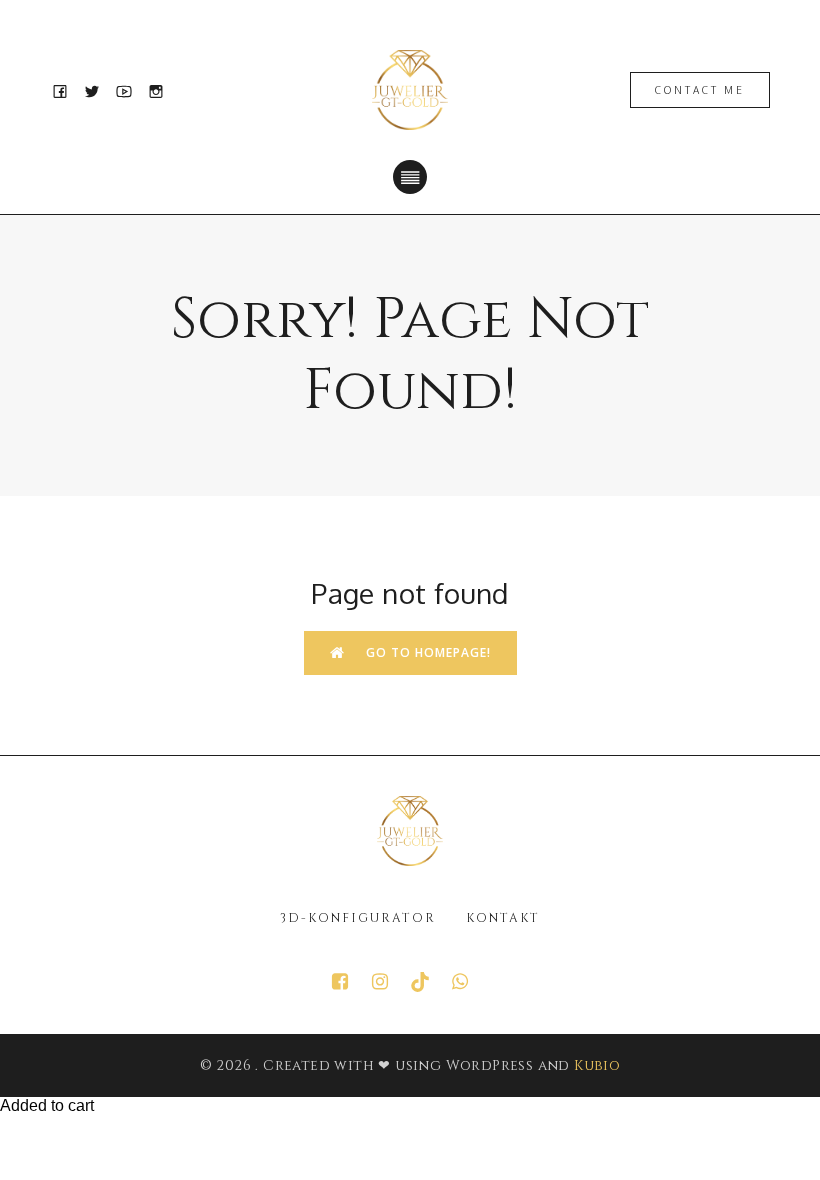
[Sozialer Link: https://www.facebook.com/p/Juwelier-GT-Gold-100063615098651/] (350, 982)
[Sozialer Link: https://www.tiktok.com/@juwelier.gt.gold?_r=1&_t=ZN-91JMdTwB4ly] (430, 982)
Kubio (597, 1065)
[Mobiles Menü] (410, 177)
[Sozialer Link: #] (66, 90)
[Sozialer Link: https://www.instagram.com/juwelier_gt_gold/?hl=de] (390, 982)
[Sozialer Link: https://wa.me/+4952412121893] (470, 982)
